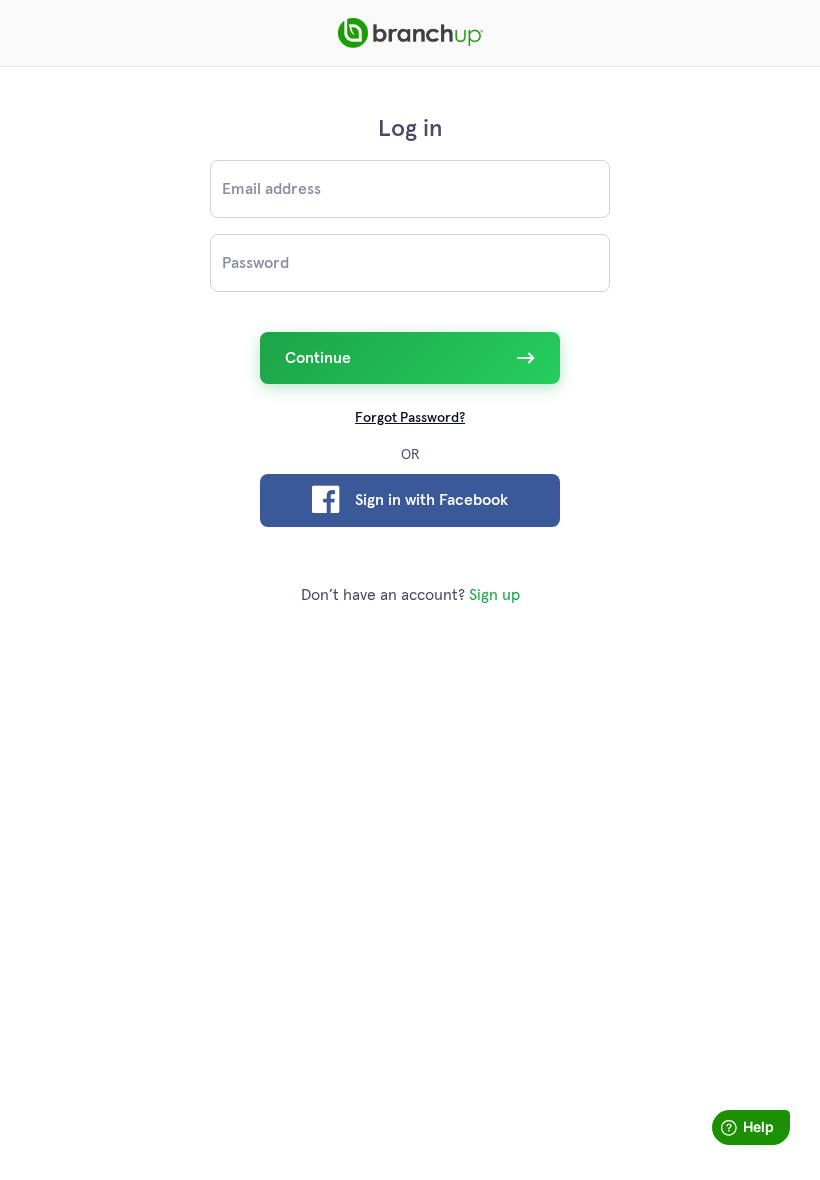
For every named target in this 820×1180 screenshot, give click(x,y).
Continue (318, 358)
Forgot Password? (410, 418)
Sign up (494, 595)
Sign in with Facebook (431, 500)
